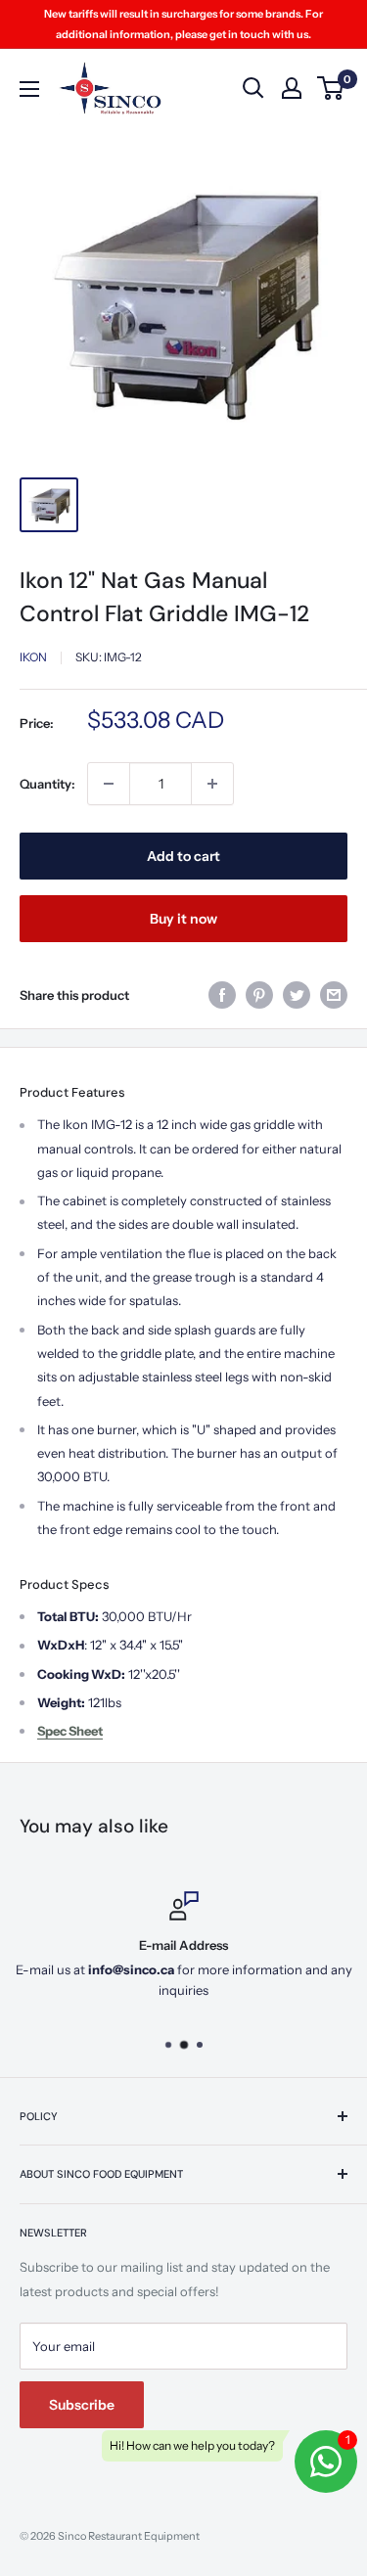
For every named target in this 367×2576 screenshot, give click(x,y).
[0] (331, 88)
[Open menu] (29, 89)
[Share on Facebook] (222, 995)
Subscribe (82, 2405)
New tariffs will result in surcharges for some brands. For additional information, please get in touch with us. (183, 24)
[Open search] (253, 88)
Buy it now (183, 919)
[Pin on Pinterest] (259, 995)
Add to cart (183, 856)
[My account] (292, 88)
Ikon (33, 657)
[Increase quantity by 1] (212, 784)
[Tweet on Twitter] (297, 995)
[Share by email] (334, 995)
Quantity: (47, 784)
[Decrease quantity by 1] (109, 784)
